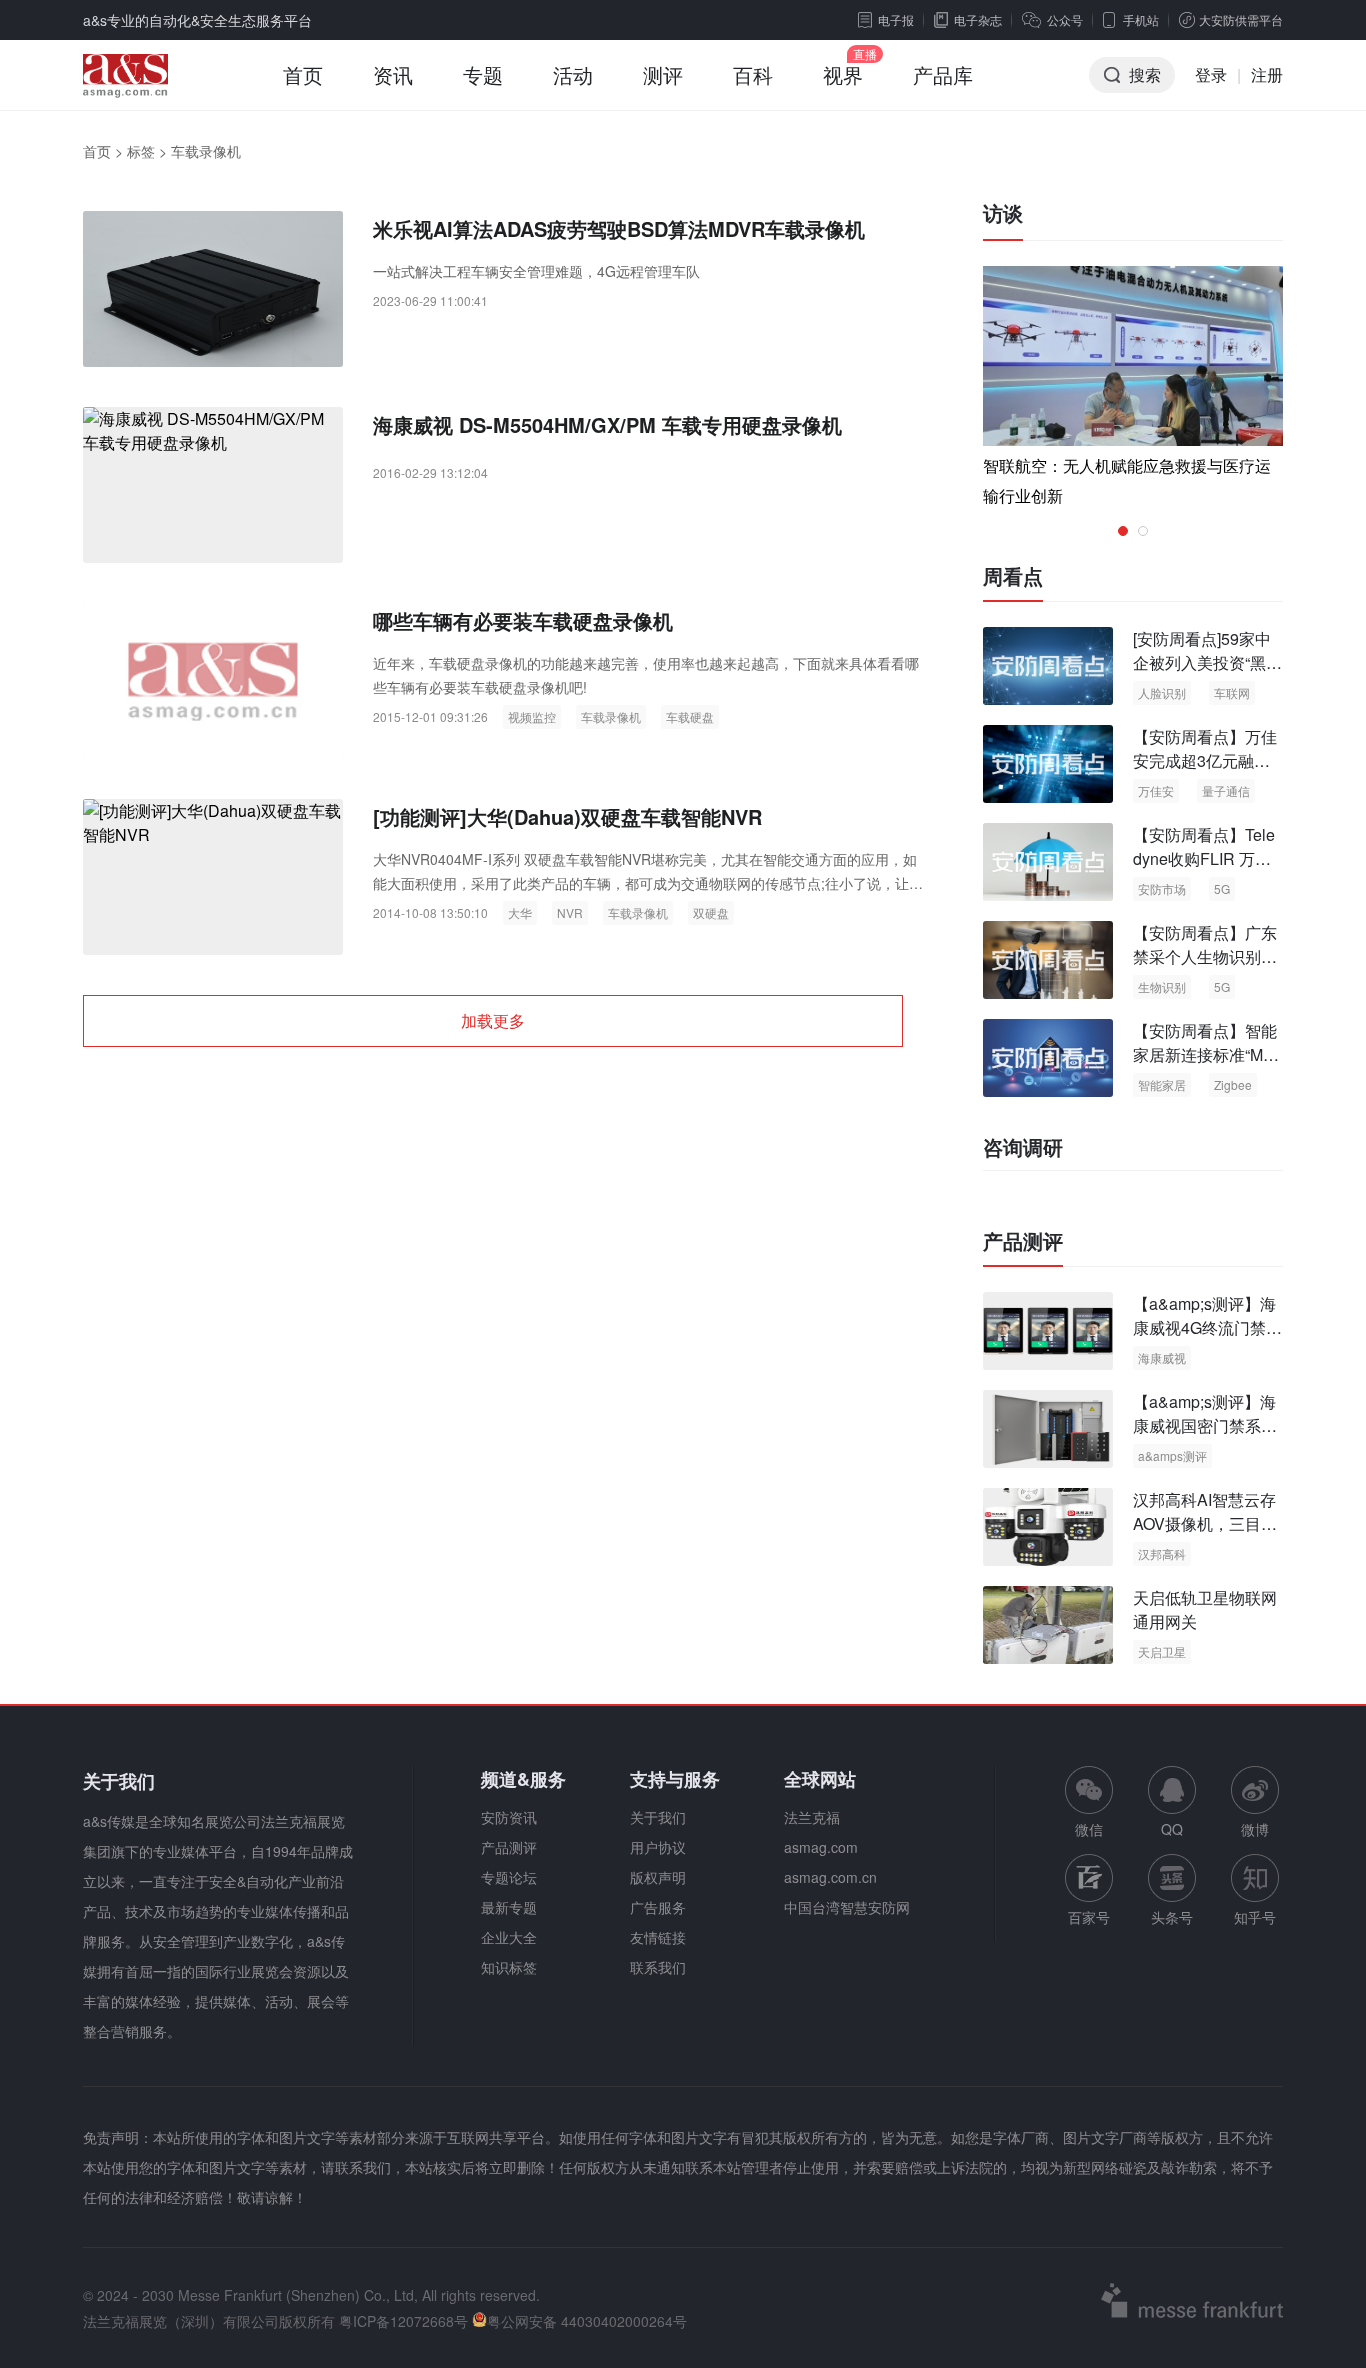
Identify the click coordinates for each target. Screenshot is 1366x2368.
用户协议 (658, 1847)
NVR (570, 912)
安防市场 (1162, 888)
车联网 (1232, 692)
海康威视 (1162, 1357)
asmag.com (821, 1847)
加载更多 (493, 1020)
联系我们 (658, 1967)
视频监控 (532, 716)
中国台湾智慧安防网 (847, 1907)
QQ (1172, 1829)
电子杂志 (978, 19)
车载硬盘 (690, 716)
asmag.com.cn (830, 1877)
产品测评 (1023, 1241)
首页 (303, 74)
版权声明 (658, 1877)
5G (1222, 888)
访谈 (1003, 212)
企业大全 (509, 1937)
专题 (483, 74)
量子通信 (1226, 790)
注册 (1267, 74)
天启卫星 (1162, 1651)
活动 (573, 74)
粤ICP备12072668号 (403, 2321)
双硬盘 (711, 912)
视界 (843, 74)
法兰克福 (812, 1817)
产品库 (943, 74)
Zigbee (1233, 1084)
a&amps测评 (1172, 1455)
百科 (753, 74)
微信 (1089, 1802)
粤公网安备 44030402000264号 (587, 2321)
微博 (1255, 1829)
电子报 (896, 19)
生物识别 (1162, 986)
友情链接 (658, 1937)
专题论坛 (509, 1877)
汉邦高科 (1162, 1553)
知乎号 (1255, 1917)
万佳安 (1156, 790)
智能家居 (1162, 1084)
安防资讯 (509, 1817)
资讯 (393, 74)
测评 (663, 74)
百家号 (1089, 1917)
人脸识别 (1162, 692)
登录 (1211, 74)
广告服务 (658, 1907)
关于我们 (658, 1817)
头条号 (1172, 1917)
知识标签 (509, 1967)
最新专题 (509, 1907)
